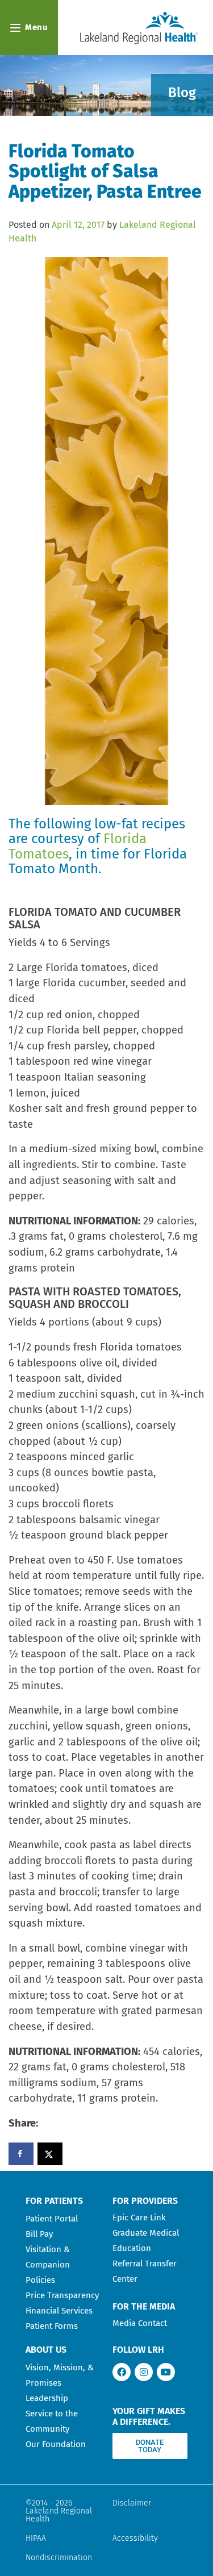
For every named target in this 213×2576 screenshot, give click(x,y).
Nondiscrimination (59, 2558)
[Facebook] (122, 2372)
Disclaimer (132, 2503)
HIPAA (36, 2538)
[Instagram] (144, 2372)
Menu (36, 27)
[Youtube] (166, 2372)
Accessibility (135, 2538)
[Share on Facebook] (21, 2154)
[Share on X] (50, 2154)
